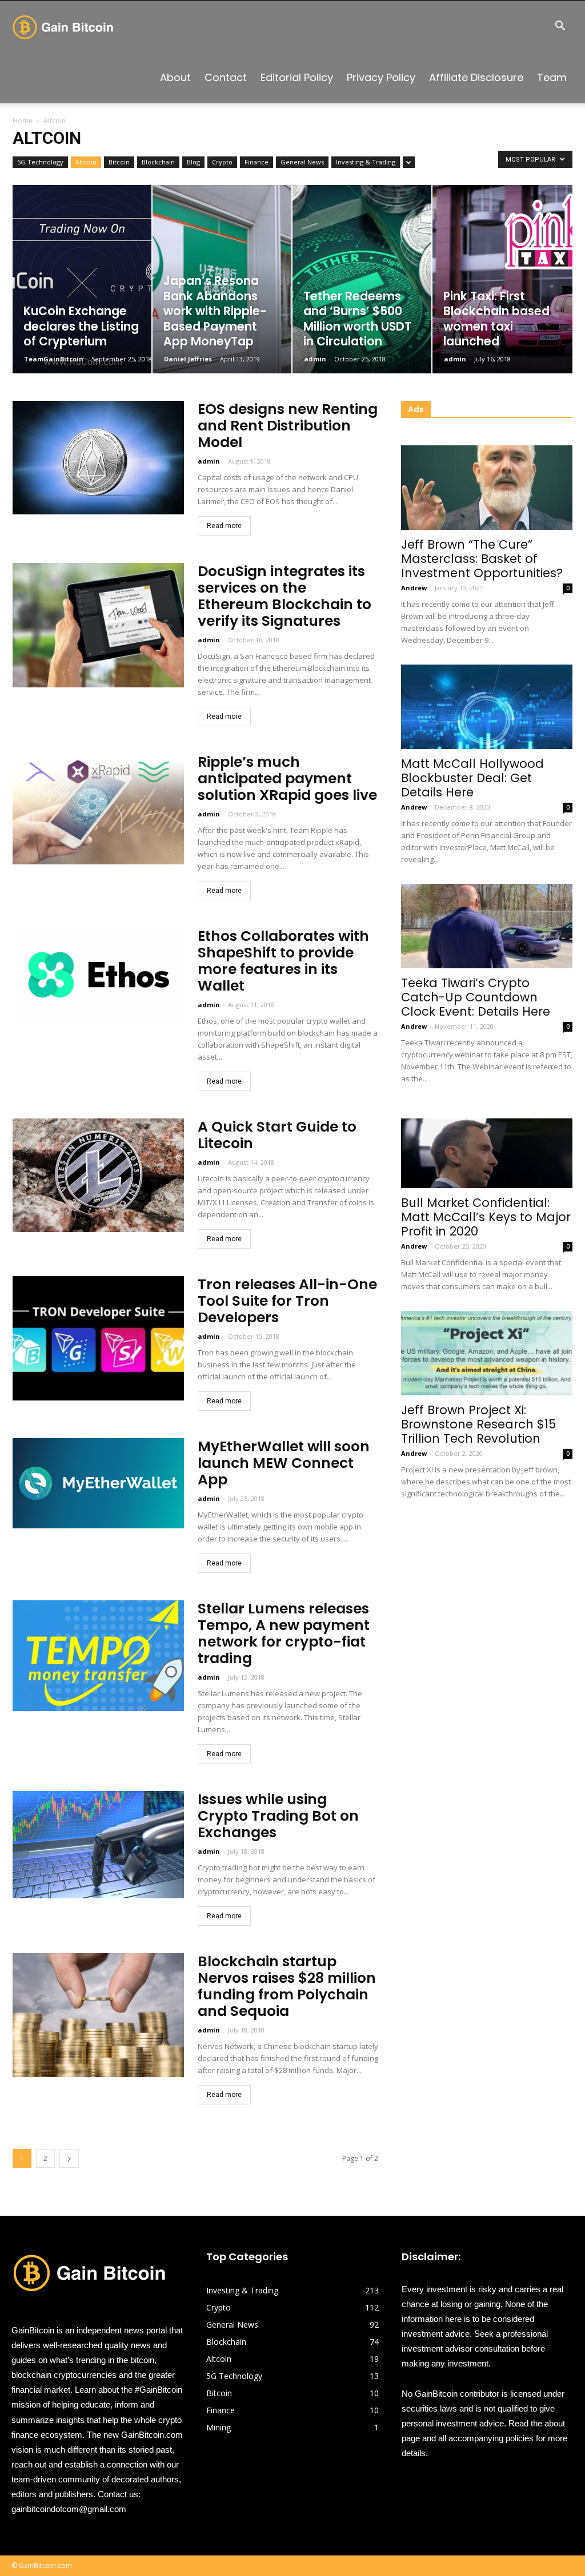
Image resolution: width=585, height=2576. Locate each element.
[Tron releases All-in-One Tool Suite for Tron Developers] (98, 1338)
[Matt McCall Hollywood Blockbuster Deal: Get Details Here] (487, 707)
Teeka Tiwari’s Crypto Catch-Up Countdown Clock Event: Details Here (476, 997)
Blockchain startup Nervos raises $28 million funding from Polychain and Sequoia (287, 1986)
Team (552, 77)
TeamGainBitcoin (54, 359)
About (175, 77)
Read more (224, 526)
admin (315, 359)
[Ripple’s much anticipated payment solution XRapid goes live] (98, 809)
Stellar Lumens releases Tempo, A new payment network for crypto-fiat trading (284, 1633)
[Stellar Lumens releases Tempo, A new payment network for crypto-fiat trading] (98, 1656)
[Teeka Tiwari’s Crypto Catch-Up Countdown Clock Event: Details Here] (487, 926)
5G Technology (40, 162)
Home (23, 121)
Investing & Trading (366, 162)
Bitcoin (119, 162)
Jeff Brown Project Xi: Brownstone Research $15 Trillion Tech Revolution (478, 1424)
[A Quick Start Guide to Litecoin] (98, 1175)
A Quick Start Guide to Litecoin (277, 1135)
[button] (560, 27)
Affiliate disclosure (476, 77)
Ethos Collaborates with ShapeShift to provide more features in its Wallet (283, 961)
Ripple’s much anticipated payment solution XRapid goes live (287, 778)
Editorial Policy (297, 77)
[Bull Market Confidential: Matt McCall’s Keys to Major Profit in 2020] (487, 1145)
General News (302, 162)
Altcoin (86, 162)
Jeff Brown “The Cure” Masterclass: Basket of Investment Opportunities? (482, 559)
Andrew (414, 588)
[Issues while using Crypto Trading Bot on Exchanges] (98, 1845)
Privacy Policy (381, 77)
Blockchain (158, 162)
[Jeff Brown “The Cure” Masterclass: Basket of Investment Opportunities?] (487, 488)
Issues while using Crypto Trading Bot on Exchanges (278, 1816)
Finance (257, 162)
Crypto (222, 162)
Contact (226, 77)
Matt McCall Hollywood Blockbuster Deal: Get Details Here (472, 778)
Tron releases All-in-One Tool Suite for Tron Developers (287, 1301)
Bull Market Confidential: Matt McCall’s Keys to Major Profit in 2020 (486, 1217)
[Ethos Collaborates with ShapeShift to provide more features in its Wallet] (98, 975)
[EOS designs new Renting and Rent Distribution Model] (98, 458)
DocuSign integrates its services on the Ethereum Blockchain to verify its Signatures (285, 596)
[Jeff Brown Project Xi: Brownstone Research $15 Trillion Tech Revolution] (487, 1353)
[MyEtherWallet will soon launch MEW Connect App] (98, 1483)
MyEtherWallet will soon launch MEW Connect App (284, 1463)
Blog (193, 162)
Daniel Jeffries (188, 359)
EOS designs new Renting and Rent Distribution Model (288, 426)
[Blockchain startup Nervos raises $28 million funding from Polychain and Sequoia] (98, 2015)
